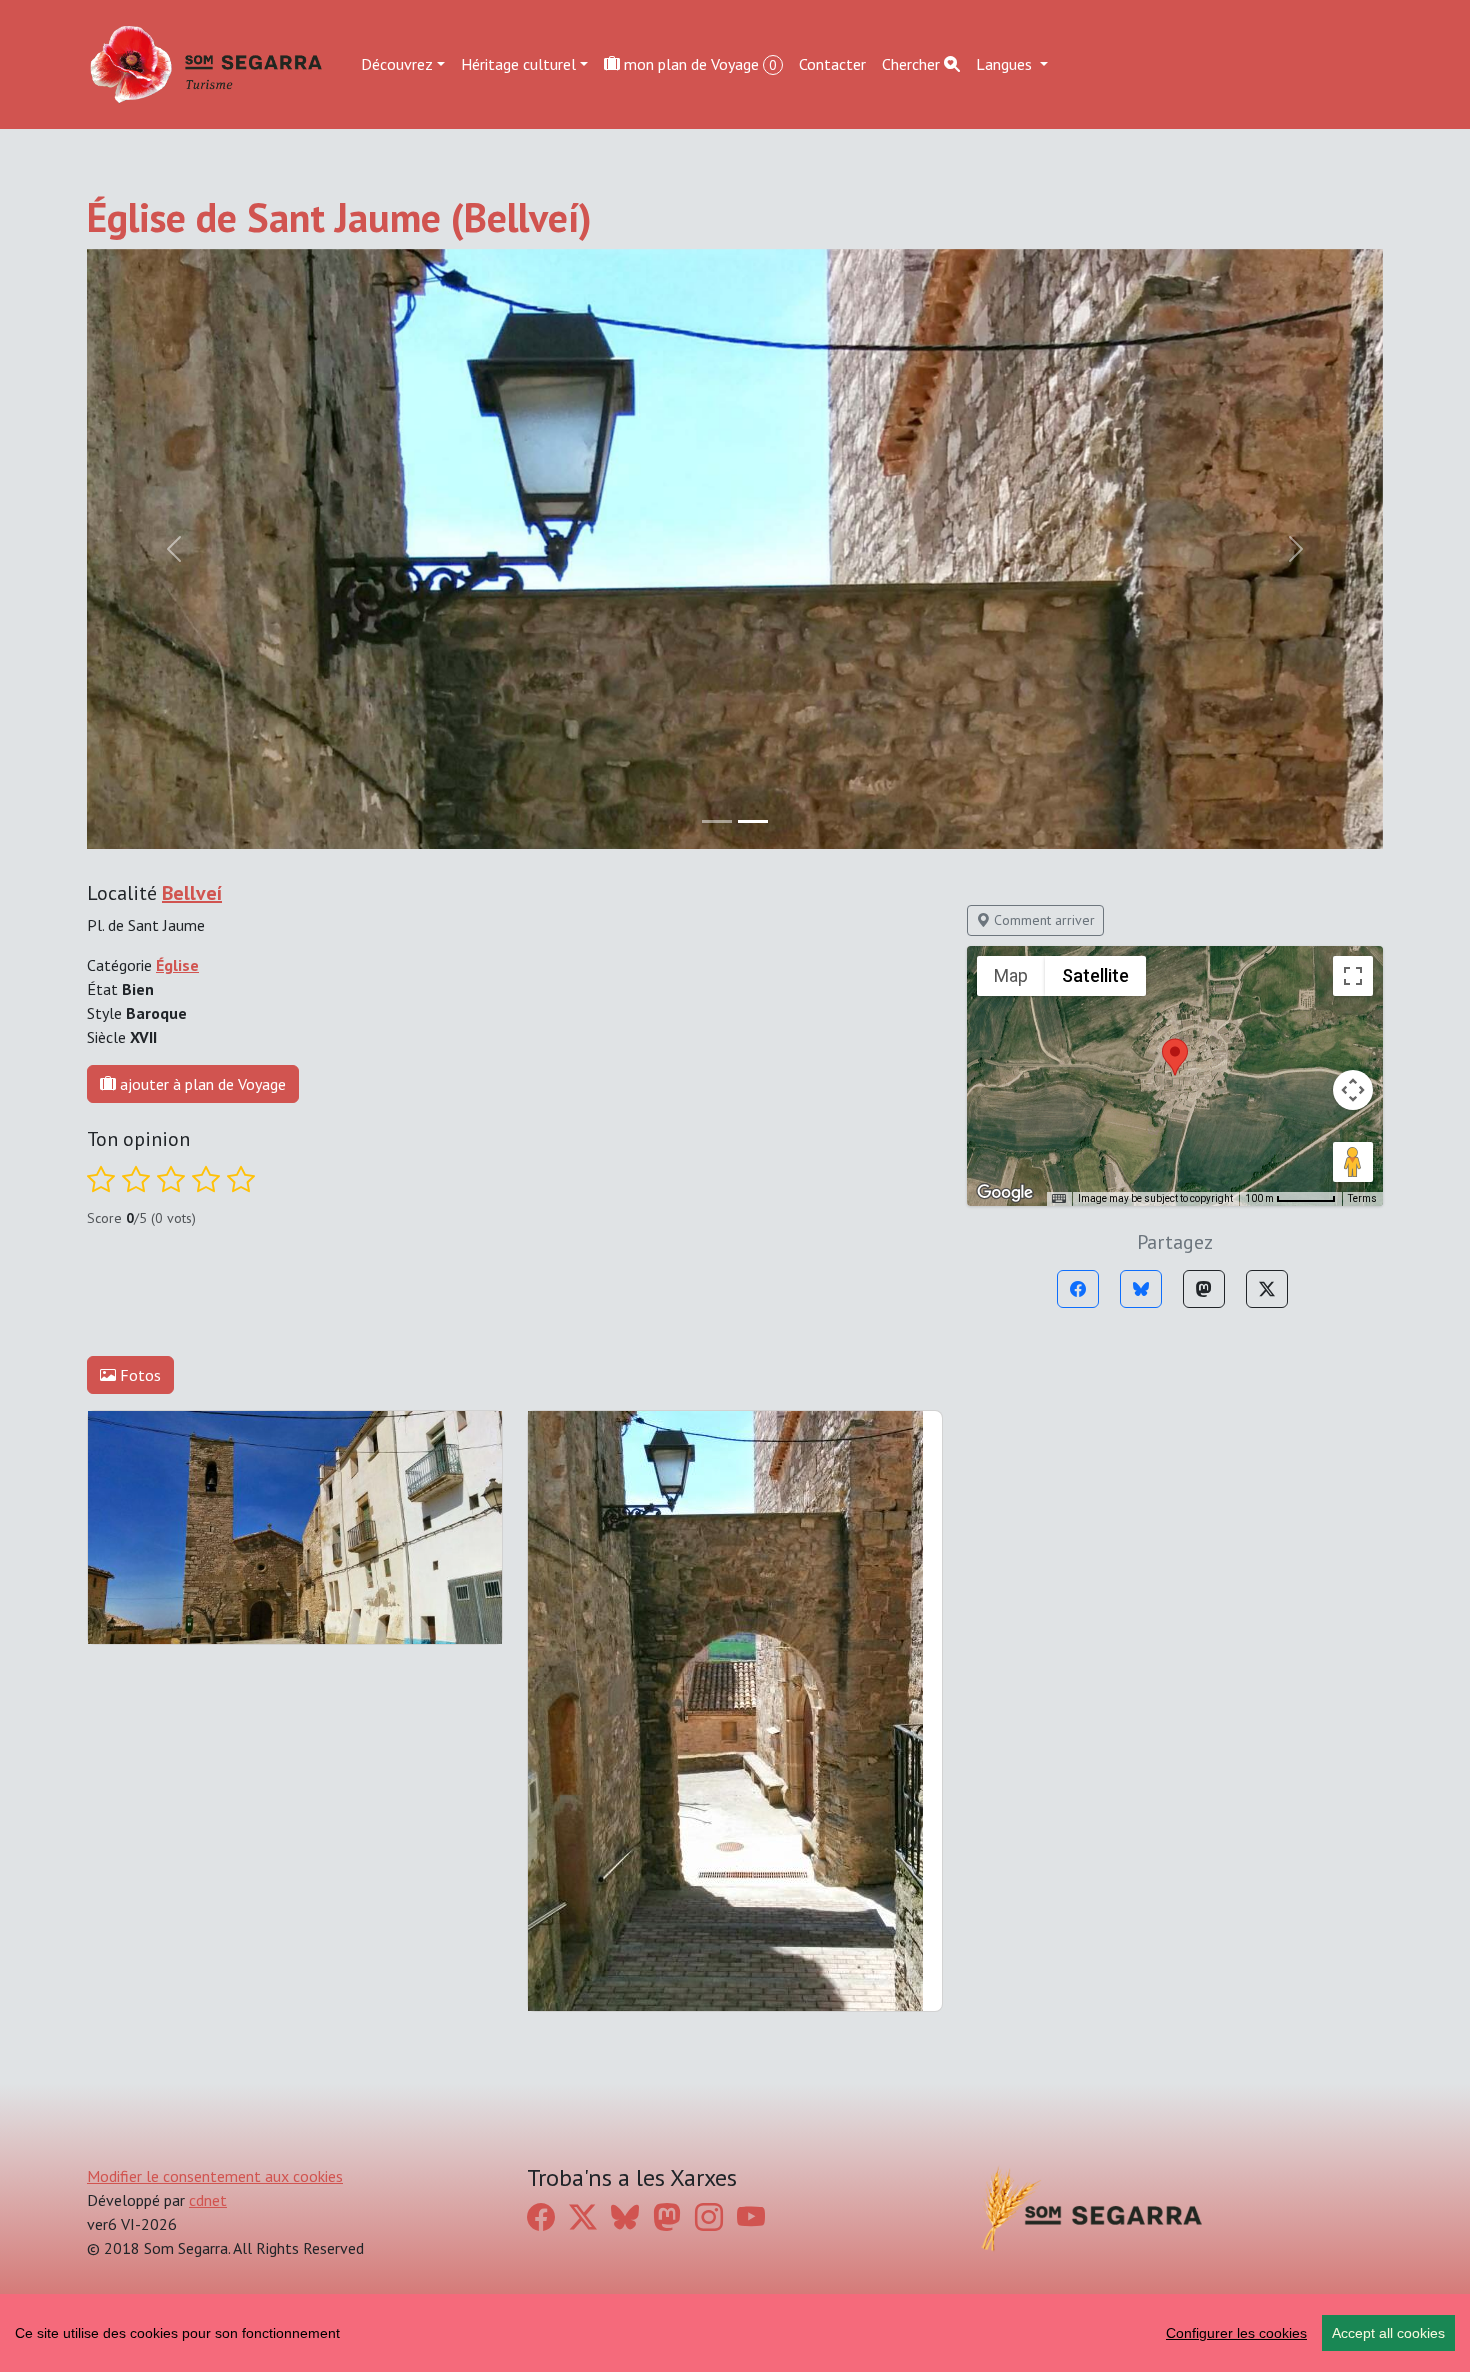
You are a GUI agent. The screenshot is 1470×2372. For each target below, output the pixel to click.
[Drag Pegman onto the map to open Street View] (1353, 1162)
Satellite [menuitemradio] (1095, 975)
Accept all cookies (1388, 2333)
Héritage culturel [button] (518, 64)
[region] (735, 2333)
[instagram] (709, 2217)
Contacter (832, 64)
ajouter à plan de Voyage (201, 1084)
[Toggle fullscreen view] (1353, 976)
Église (177, 965)
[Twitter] (1267, 1289)
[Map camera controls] (1353, 1090)
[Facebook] (1078, 1289)
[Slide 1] (753, 821)
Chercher (913, 64)
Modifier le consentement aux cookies (215, 2176)
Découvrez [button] (397, 64)
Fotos (138, 1375)
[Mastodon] (1204, 1289)
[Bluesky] (1141, 1289)
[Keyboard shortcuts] (1059, 1199)
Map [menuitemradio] (1011, 975)
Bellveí (192, 893)
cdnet (208, 2200)
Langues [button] (1006, 64)
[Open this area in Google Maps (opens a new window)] (1005, 1193)
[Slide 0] (717, 821)
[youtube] (751, 2217)
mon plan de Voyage (698, 64)
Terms (1362, 1198)
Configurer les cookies (1236, 2333)
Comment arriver (1042, 920)
